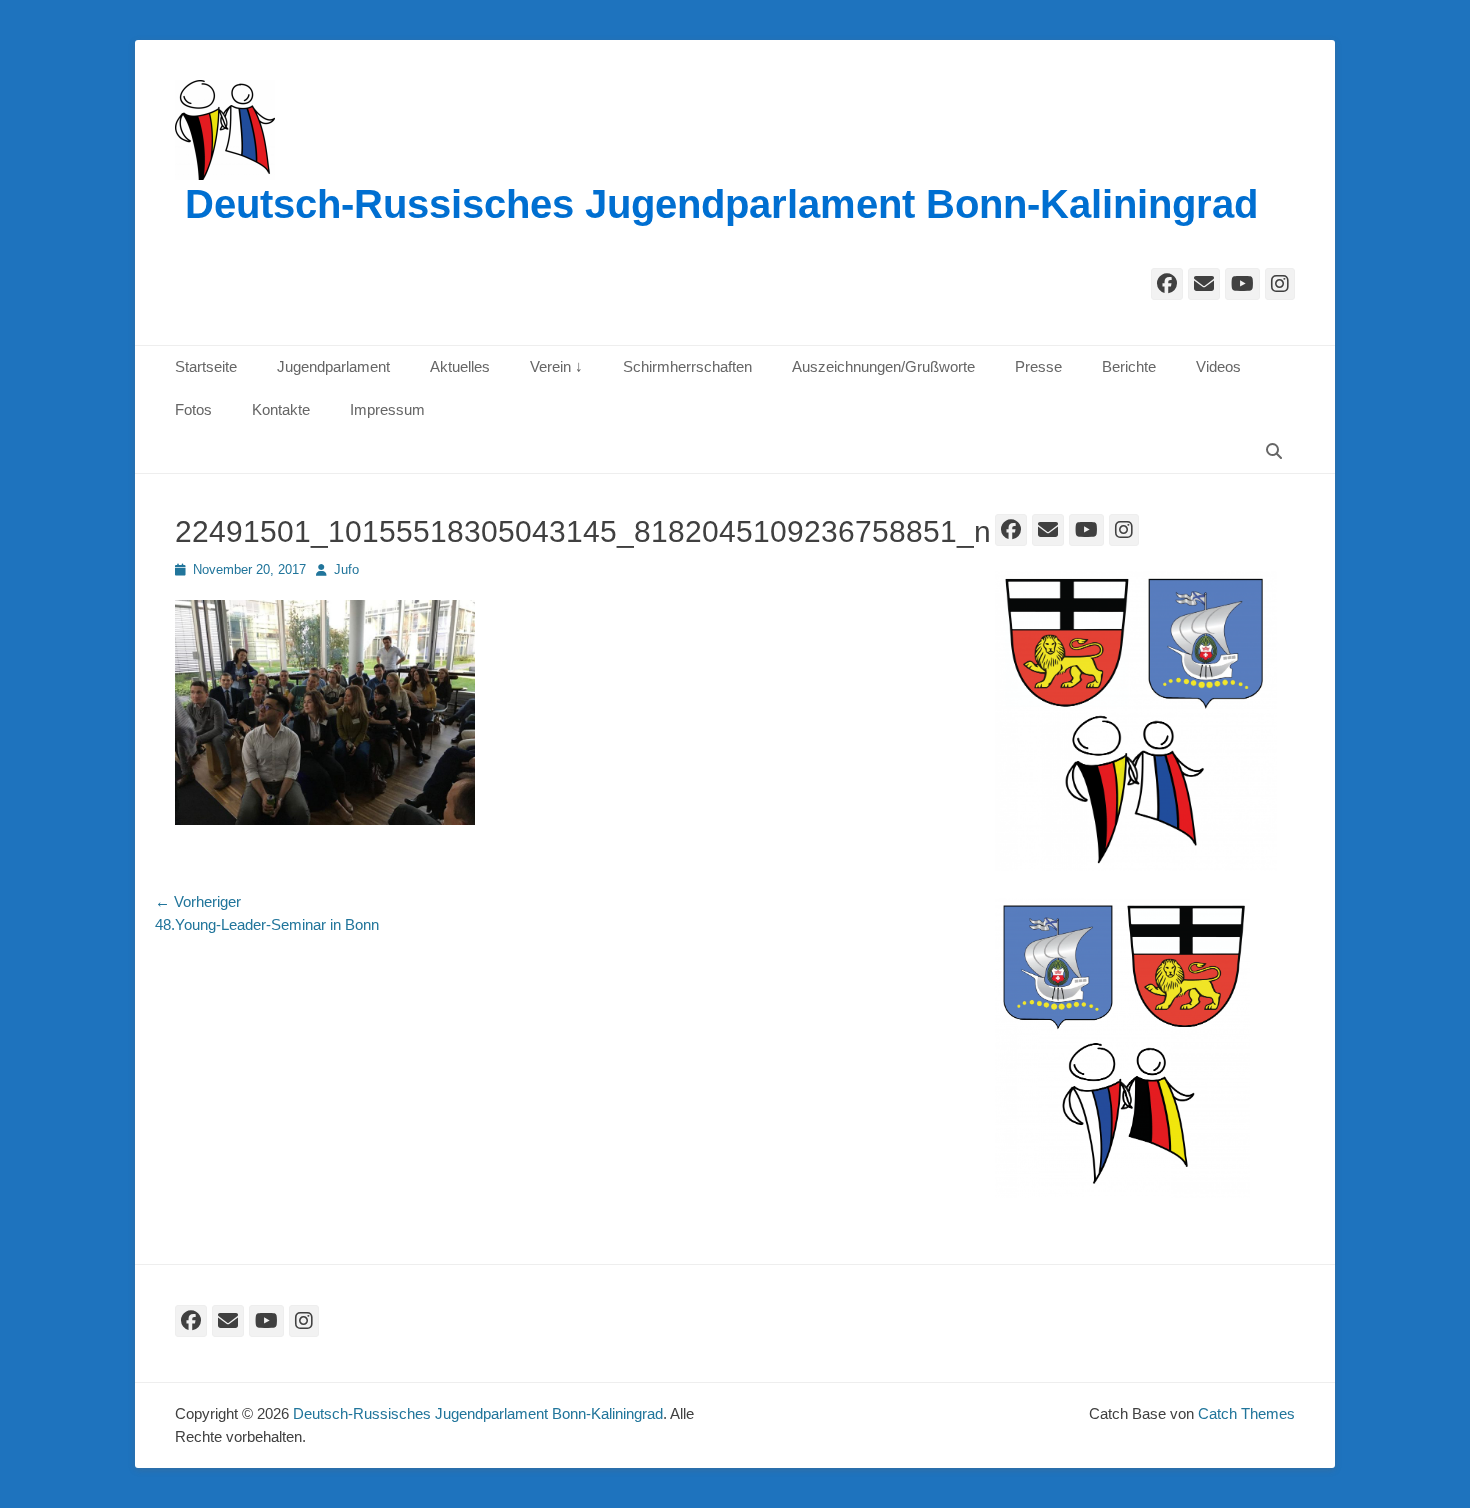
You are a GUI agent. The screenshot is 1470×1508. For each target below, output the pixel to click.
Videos (1218, 366)
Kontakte (281, 409)
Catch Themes (1246, 1413)
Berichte (1129, 366)
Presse (1038, 366)
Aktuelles (460, 366)
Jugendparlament (333, 366)
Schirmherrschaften (687, 366)
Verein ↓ (556, 366)
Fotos (193, 409)
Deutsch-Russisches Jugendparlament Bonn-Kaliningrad (721, 204)
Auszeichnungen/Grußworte (883, 366)
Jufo (346, 569)
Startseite (206, 366)
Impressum (387, 409)
